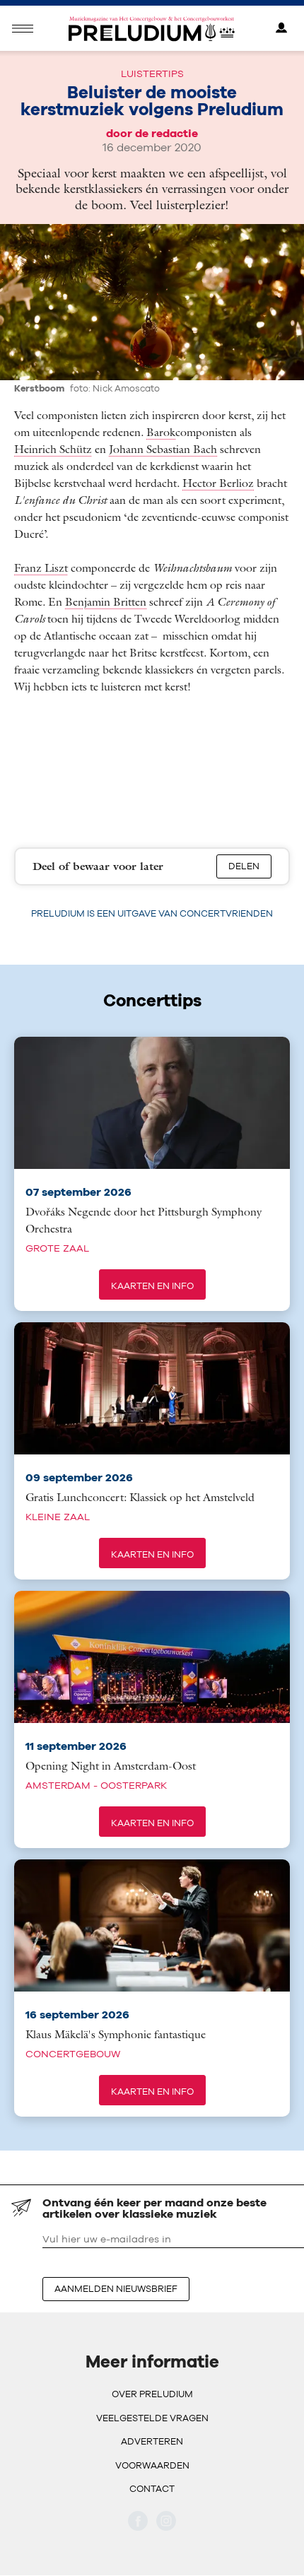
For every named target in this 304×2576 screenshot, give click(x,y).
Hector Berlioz (218, 483)
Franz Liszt (41, 567)
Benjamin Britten (106, 601)
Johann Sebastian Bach (163, 449)
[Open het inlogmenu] (281, 29)
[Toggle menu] (23, 29)
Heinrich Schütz (53, 449)
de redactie (166, 133)
